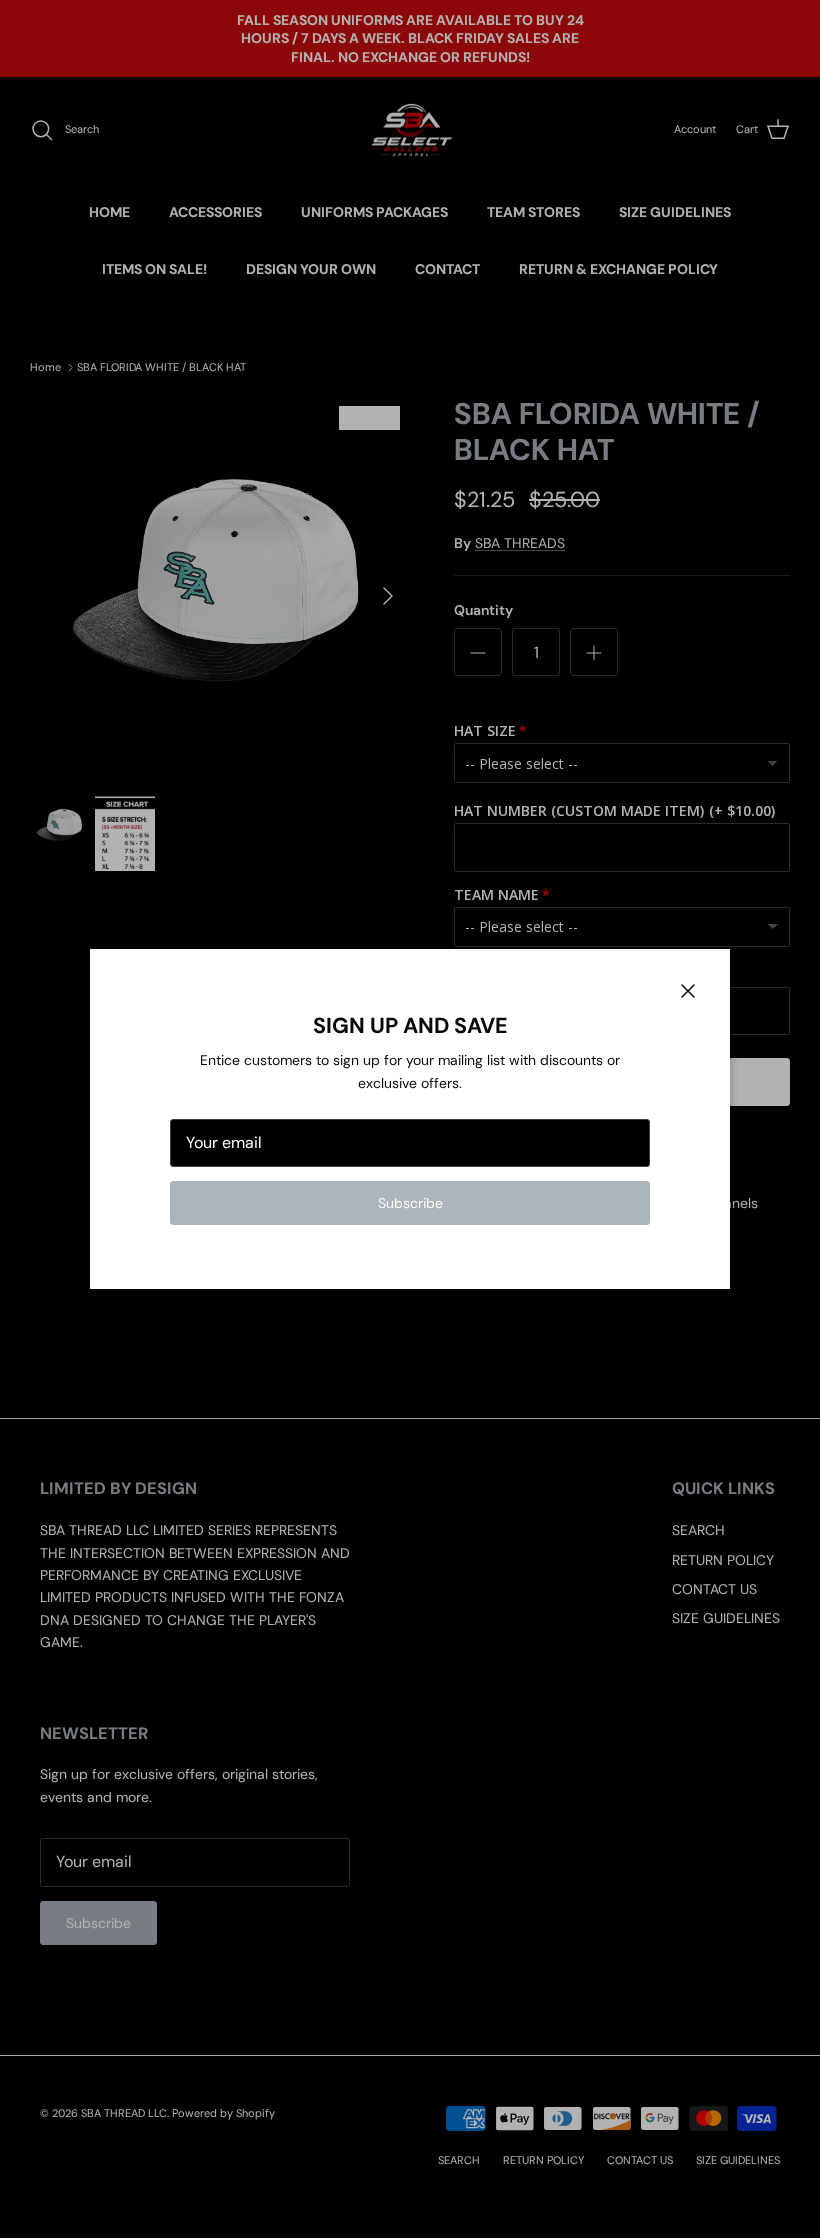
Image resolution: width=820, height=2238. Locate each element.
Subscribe (410, 1203)
